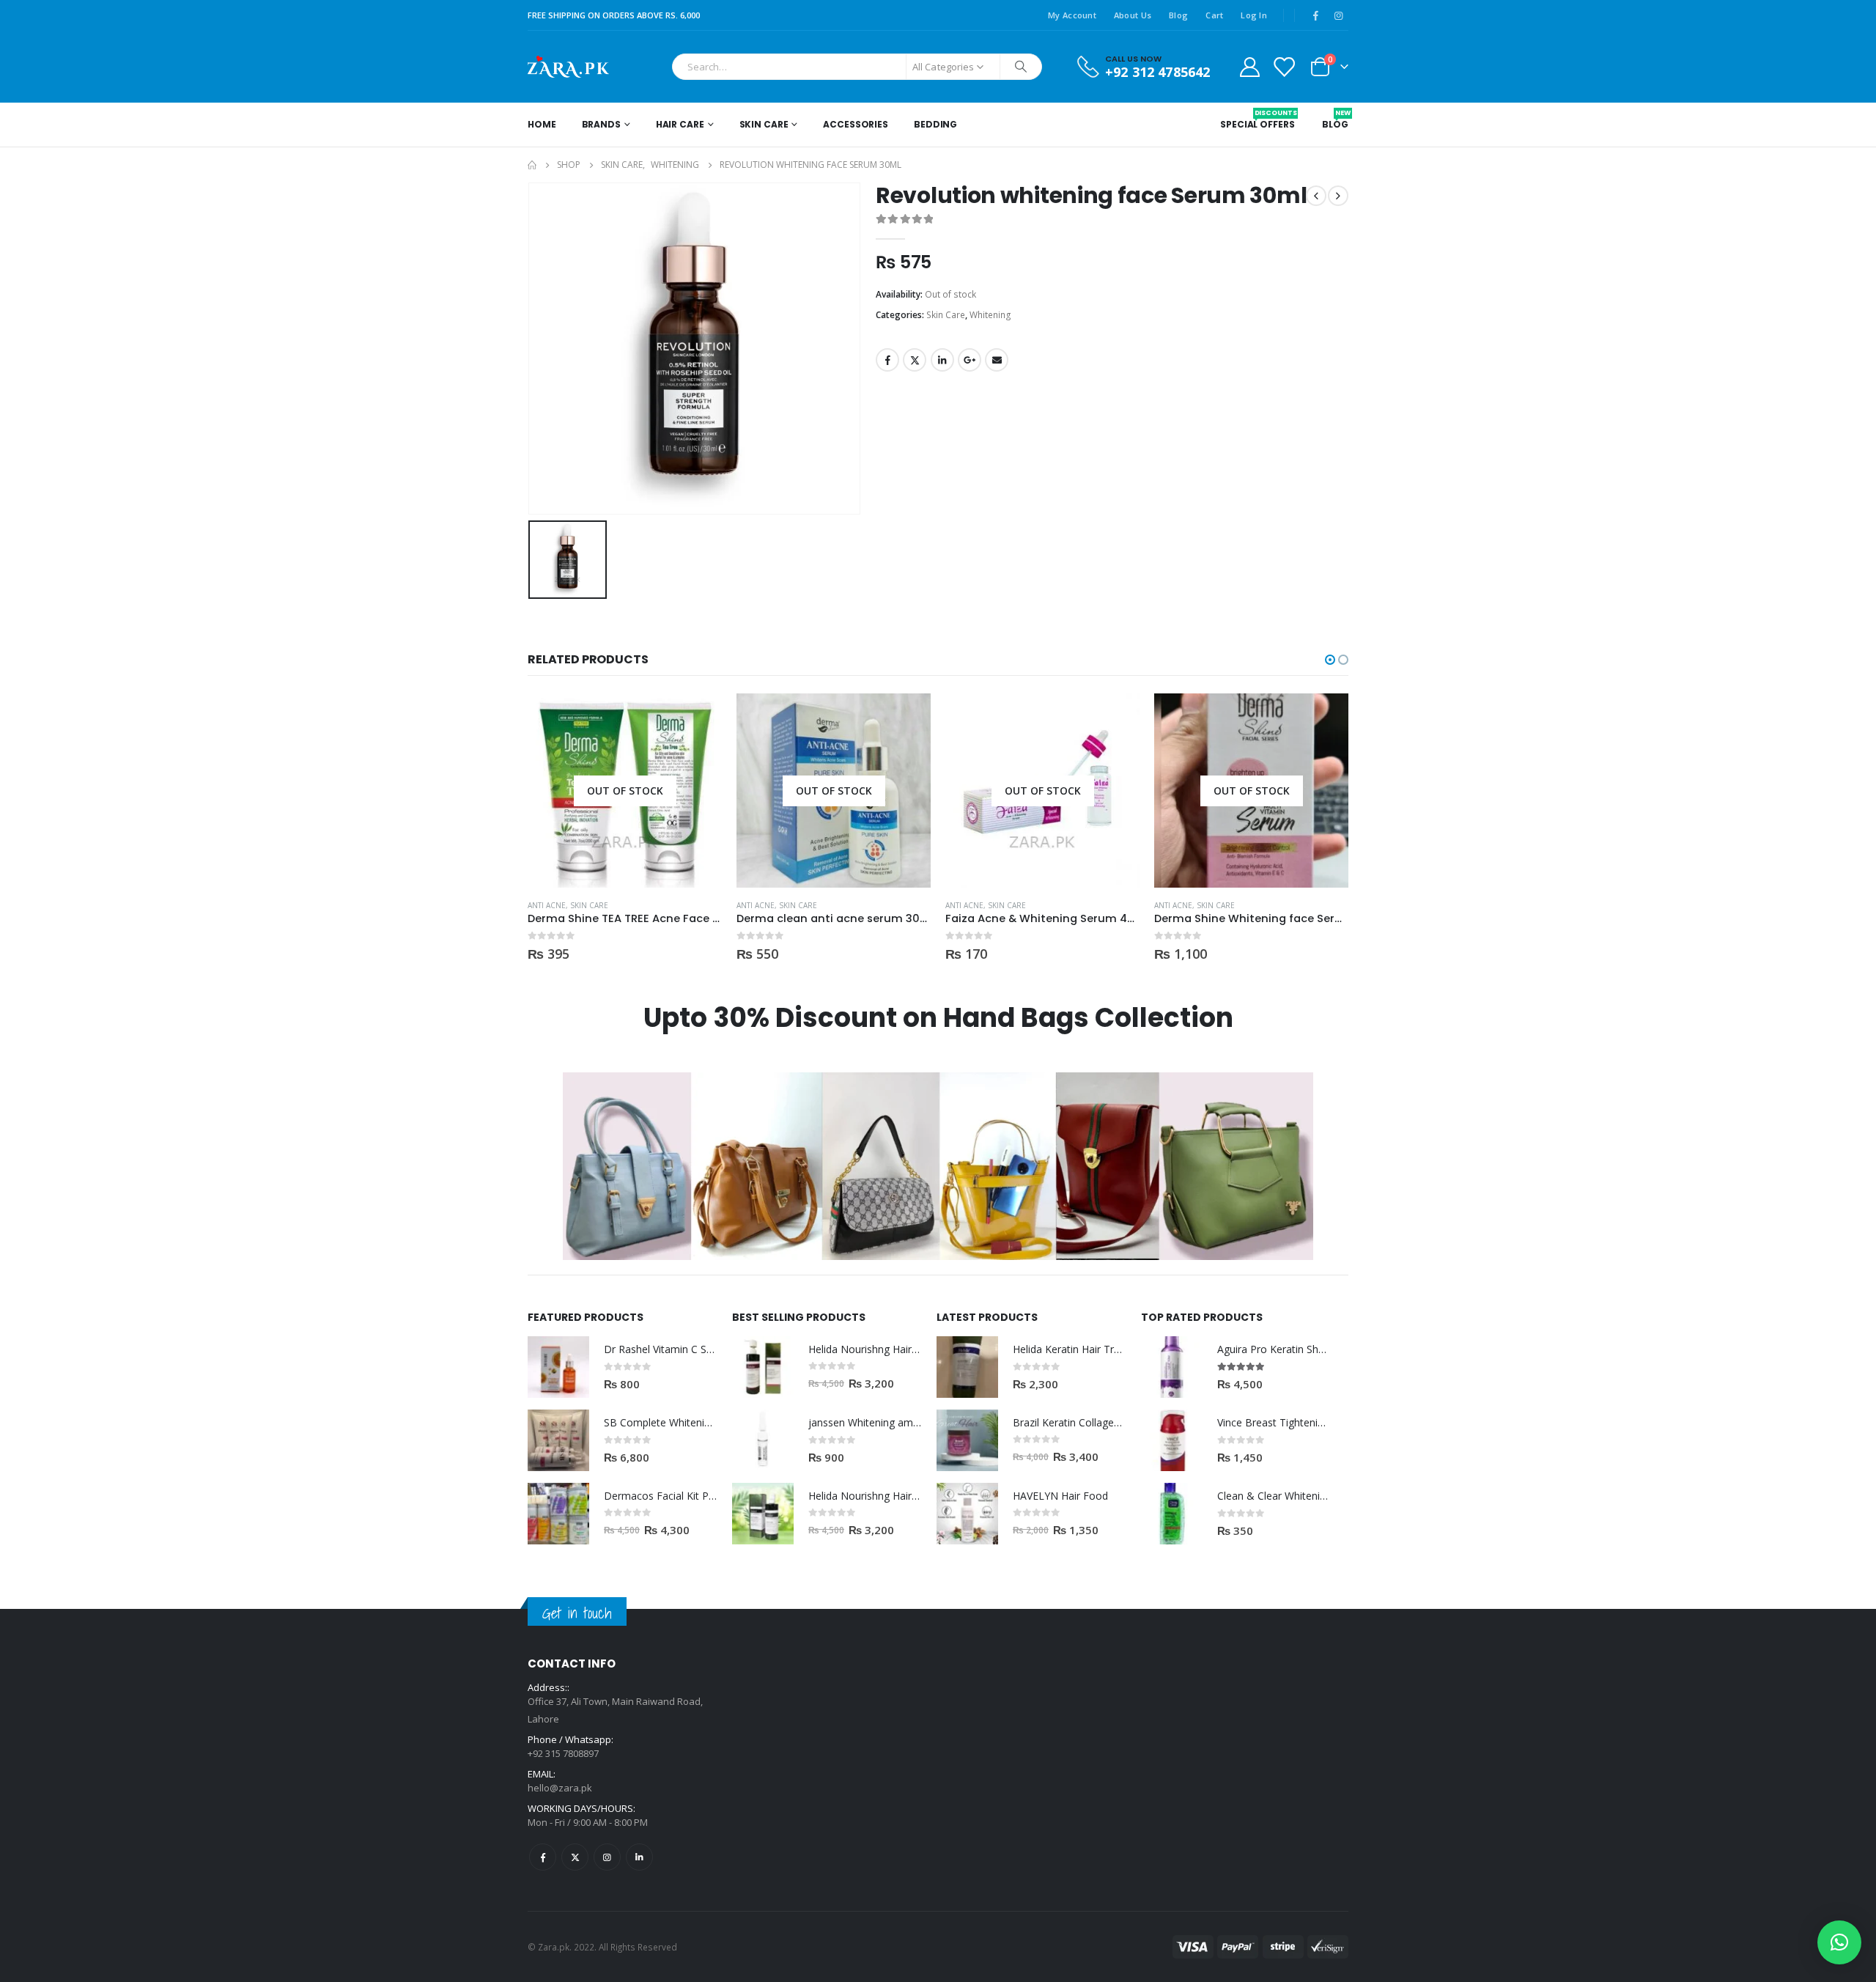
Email (997, 360)
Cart (1214, 15)
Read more (698, 718)
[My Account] (1249, 66)
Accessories (856, 124)
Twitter (915, 360)
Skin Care (764, 124)
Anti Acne (547, 905)
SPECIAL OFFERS (1257, 119)
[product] (558, 1367)
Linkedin (639, 1857)
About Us (1133, 15)
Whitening (990, 315)
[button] (1330, 660)
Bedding (935, 124)
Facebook (887, 360)
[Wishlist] (1284, 66)
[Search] (1021, 67)
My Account (1072, 15)
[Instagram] (1338, 15)
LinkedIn (942, 360)
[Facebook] (1315, 15)
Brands (601, 124)
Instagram (607, 1857)
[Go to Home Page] (532, 165)
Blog (1178, 15)
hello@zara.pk (560, 1788)
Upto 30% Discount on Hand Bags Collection (938, 1018)
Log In (1254, 15)
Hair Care (680, 124)
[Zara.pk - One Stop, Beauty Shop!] (568, 67)
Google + (970, 360)
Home (542, 124)
